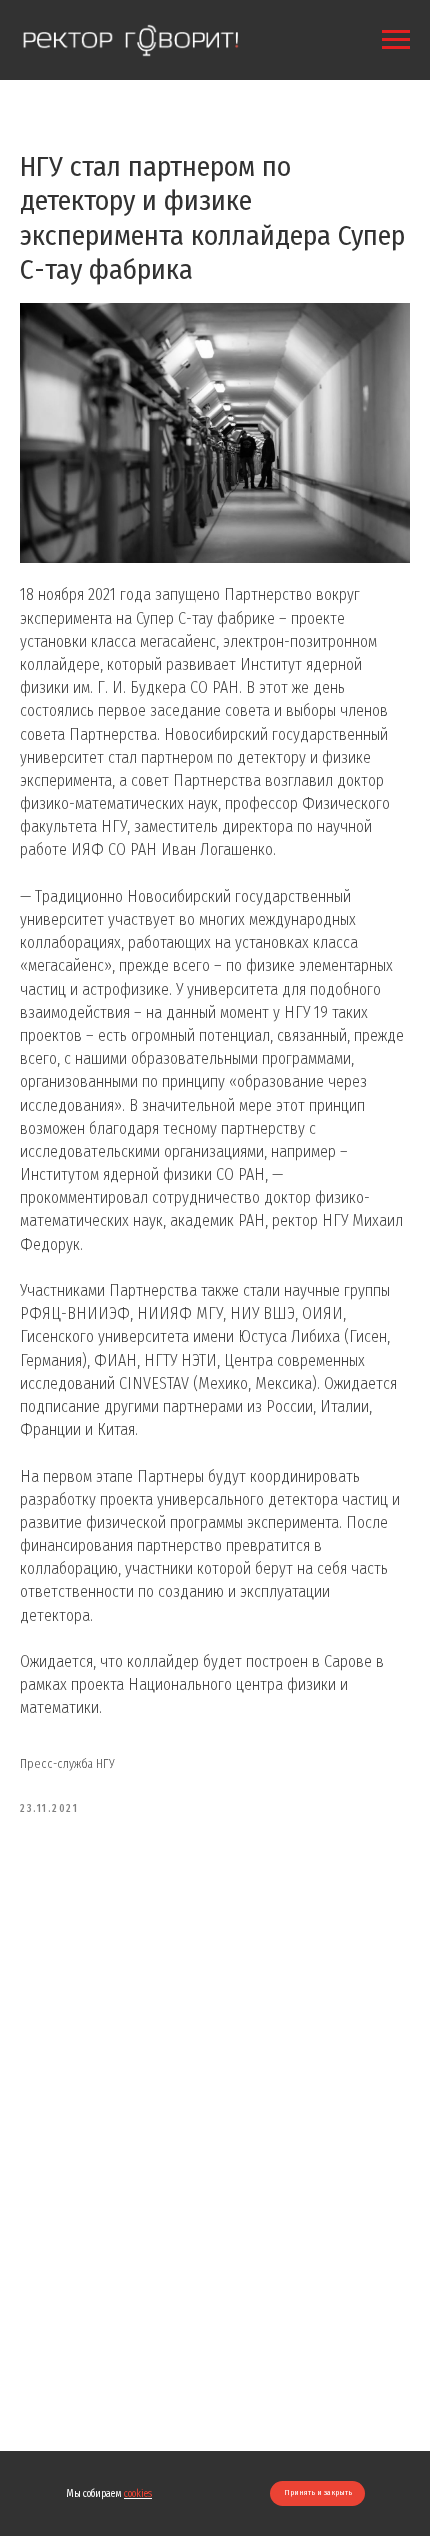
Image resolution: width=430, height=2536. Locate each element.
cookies (138, 2494)
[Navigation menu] (396, 40)
